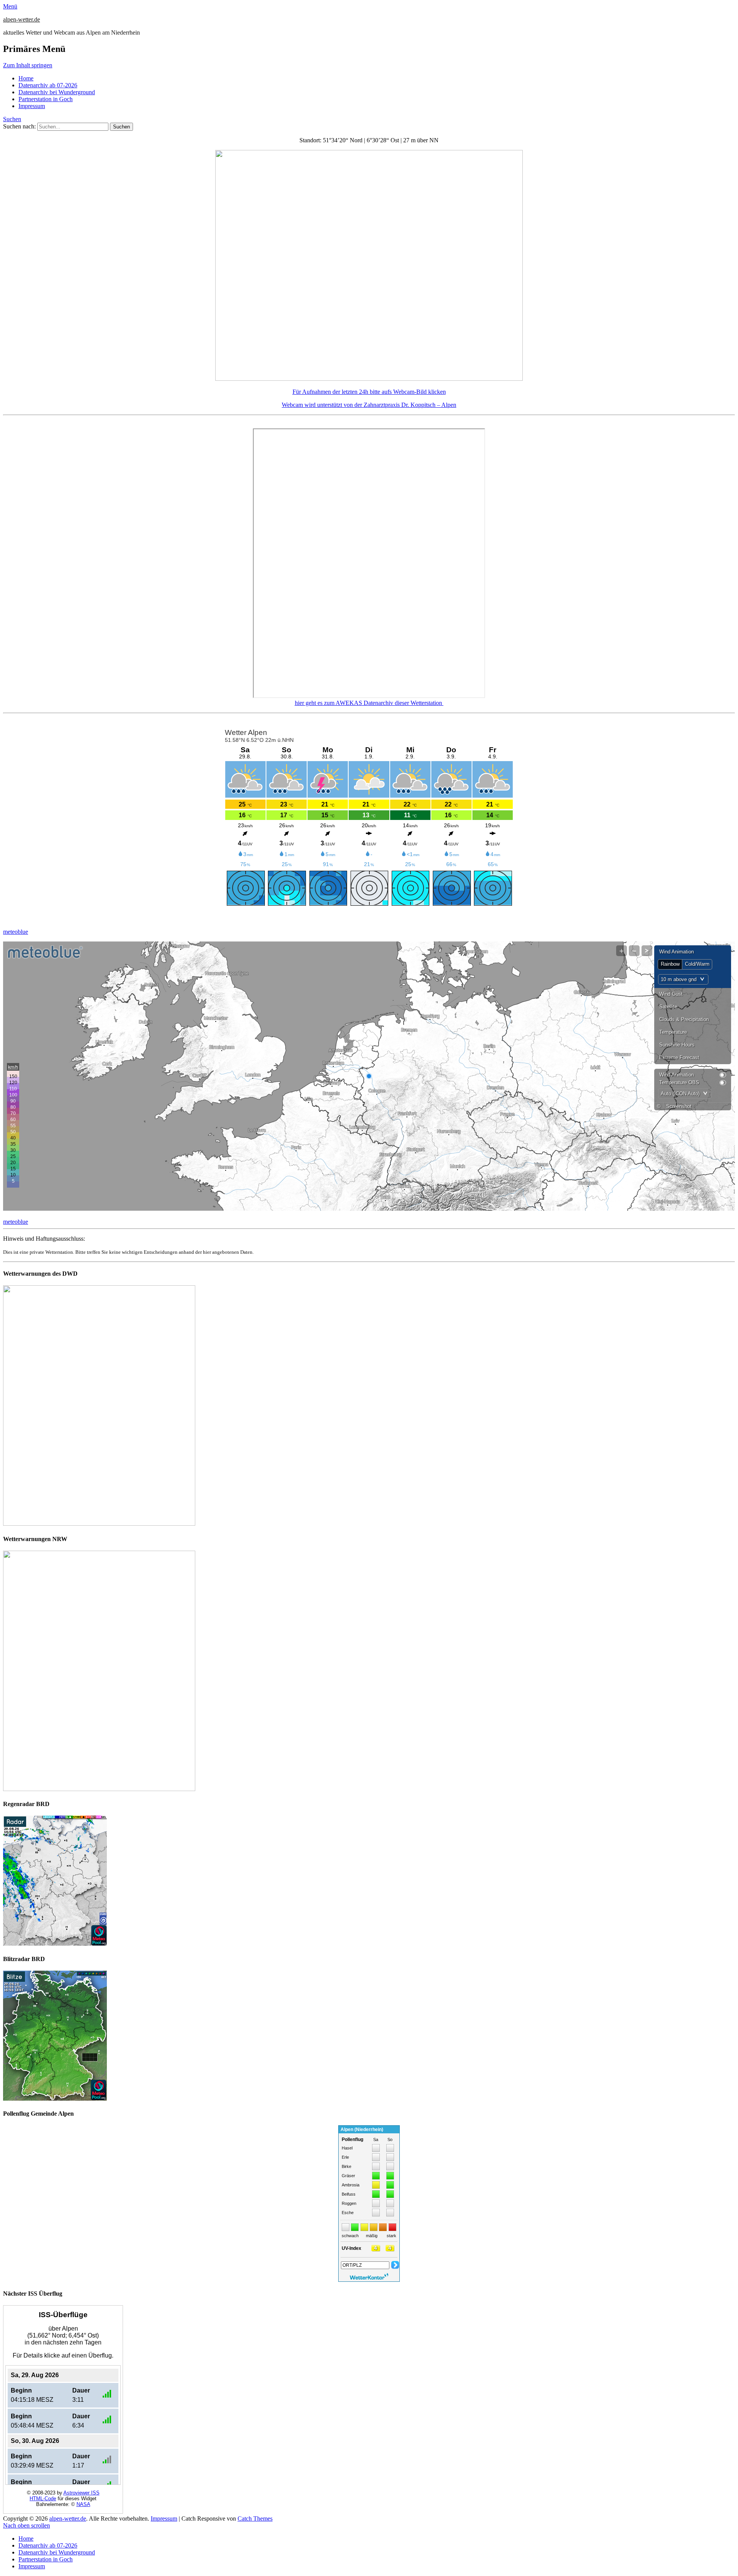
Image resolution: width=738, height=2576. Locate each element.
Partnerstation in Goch (46, 99)
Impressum (32, 106)
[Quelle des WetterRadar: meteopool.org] (55, 1944)
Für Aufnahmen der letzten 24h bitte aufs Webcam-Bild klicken (369, 392)
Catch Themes (255, 2519)
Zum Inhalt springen (28, 65)
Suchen (12, 119)
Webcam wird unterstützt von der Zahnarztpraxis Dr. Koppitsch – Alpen (369, 405)
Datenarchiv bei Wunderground (57, 92)
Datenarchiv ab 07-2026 (48, 85)
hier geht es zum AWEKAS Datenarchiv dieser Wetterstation (369, 703)
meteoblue (16, 932)
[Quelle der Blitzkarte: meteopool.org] (55, 2099)
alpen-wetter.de (22, 19)
